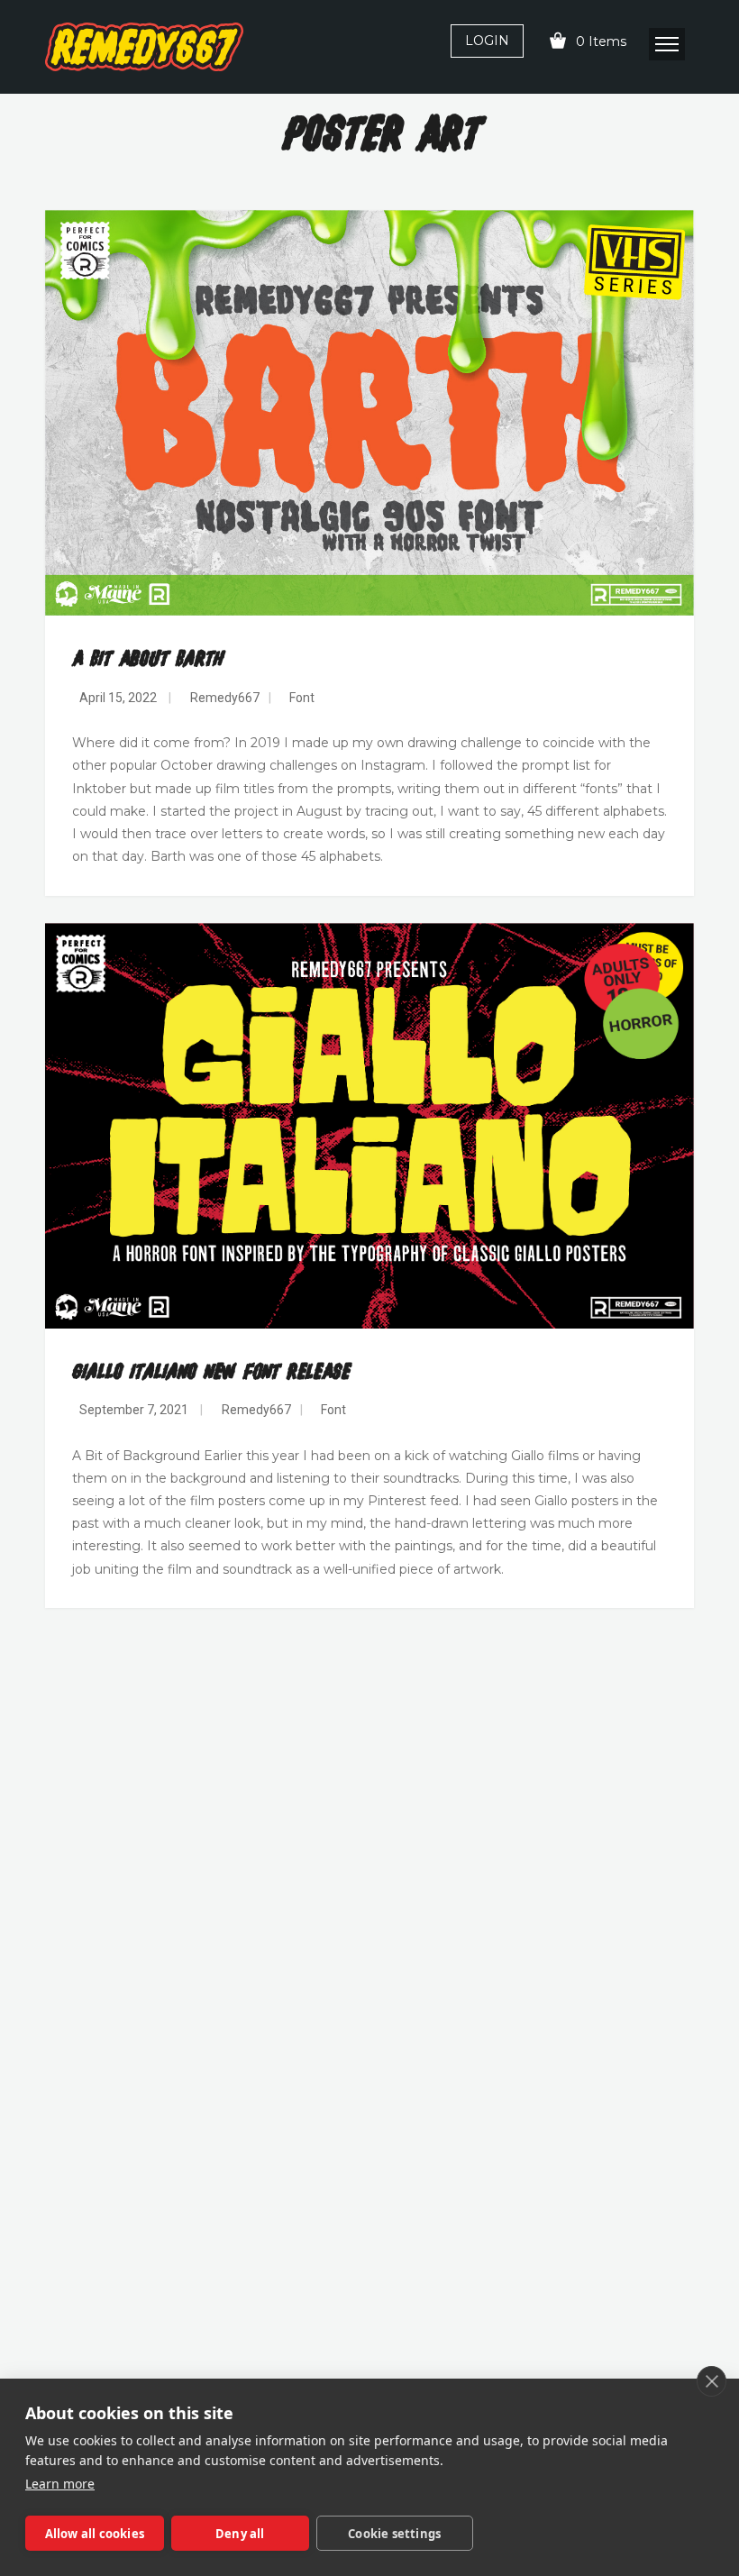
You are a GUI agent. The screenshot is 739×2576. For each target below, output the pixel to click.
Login (487, 41)
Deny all (240, 2534)
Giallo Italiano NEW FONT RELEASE (211, 1372)
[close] (712, 2381)
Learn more (60, 2484)
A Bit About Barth (148, 659)
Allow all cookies (95, 2534)
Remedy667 (225, 698)
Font (302, 698)
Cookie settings (394, 2534)
